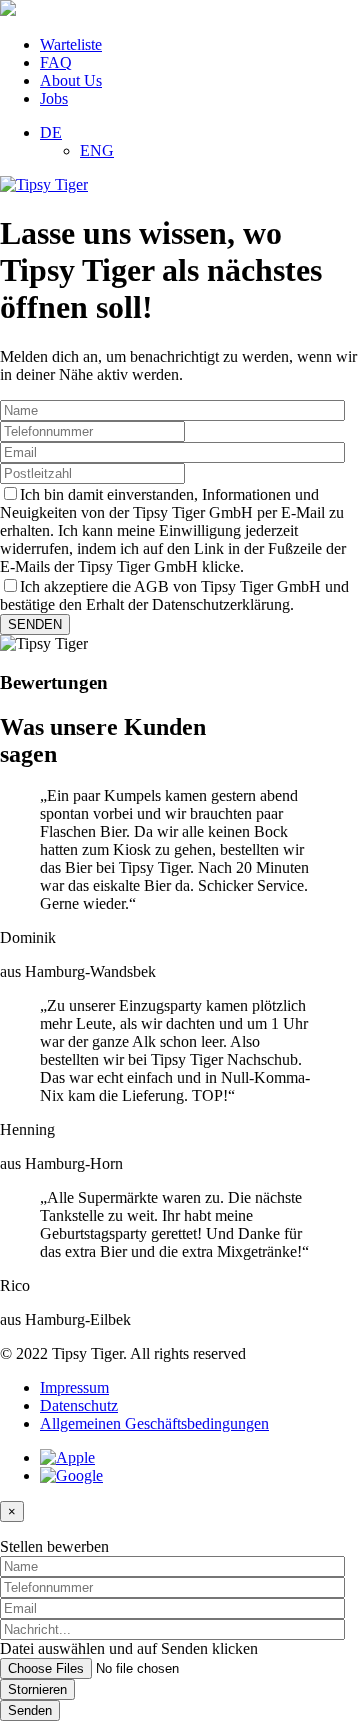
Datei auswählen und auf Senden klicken (129, 1648)
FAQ (56, 62)
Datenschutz (79, 1405)
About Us (71, 80)
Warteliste (71, 44)
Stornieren (37, 1689)
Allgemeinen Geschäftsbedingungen (154, 1423)
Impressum (74, 1387)
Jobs (54, 98)
